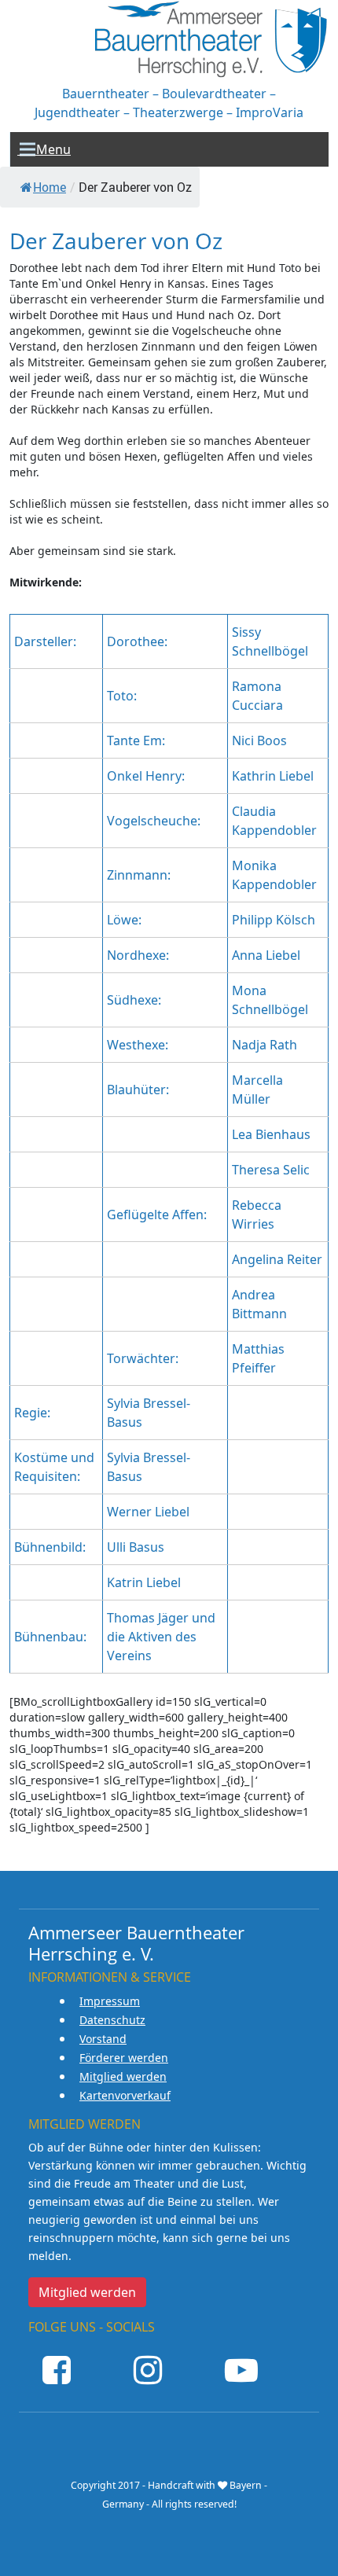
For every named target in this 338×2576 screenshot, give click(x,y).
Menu (44, 149)
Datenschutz (112, 2020)
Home (50, 187)
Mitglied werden (123, 2076)
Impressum (110, 2001)
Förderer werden (124, 2058)
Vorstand (103, 2039)
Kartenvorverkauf (125, 2095)
